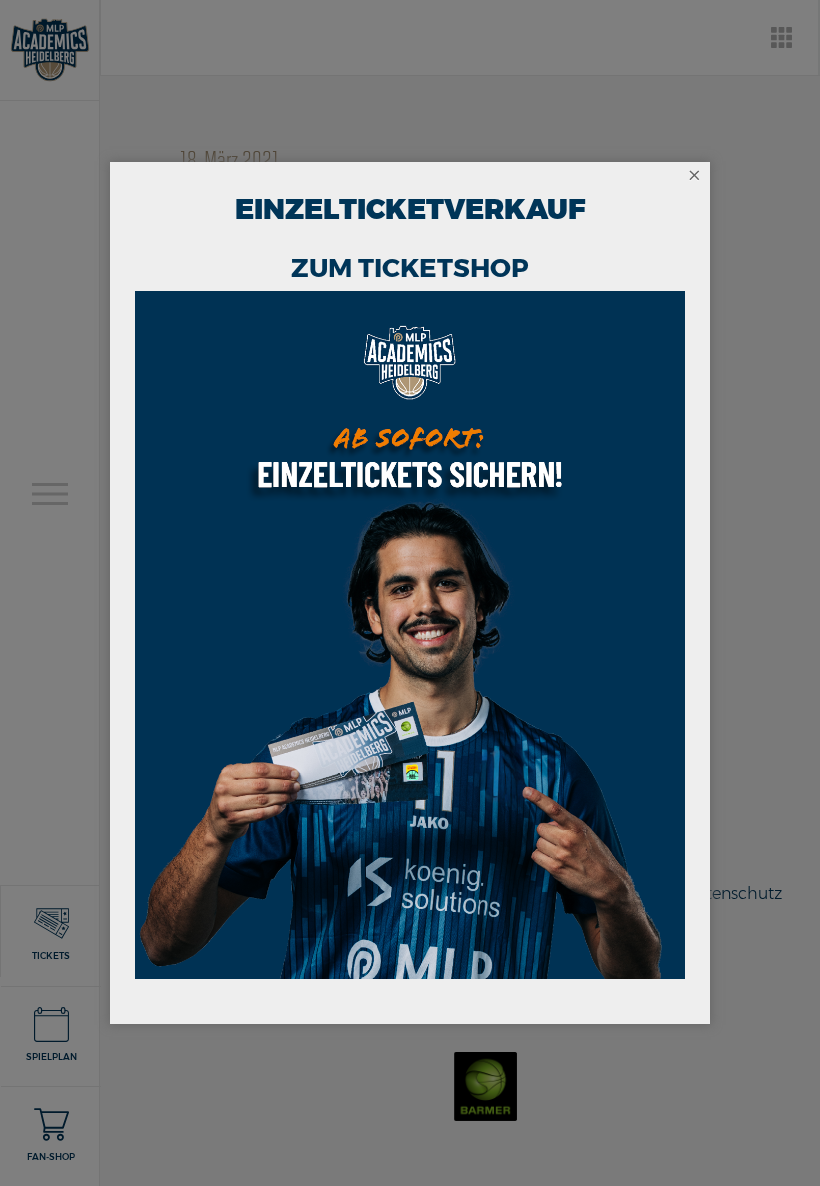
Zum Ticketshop (410, 268)
